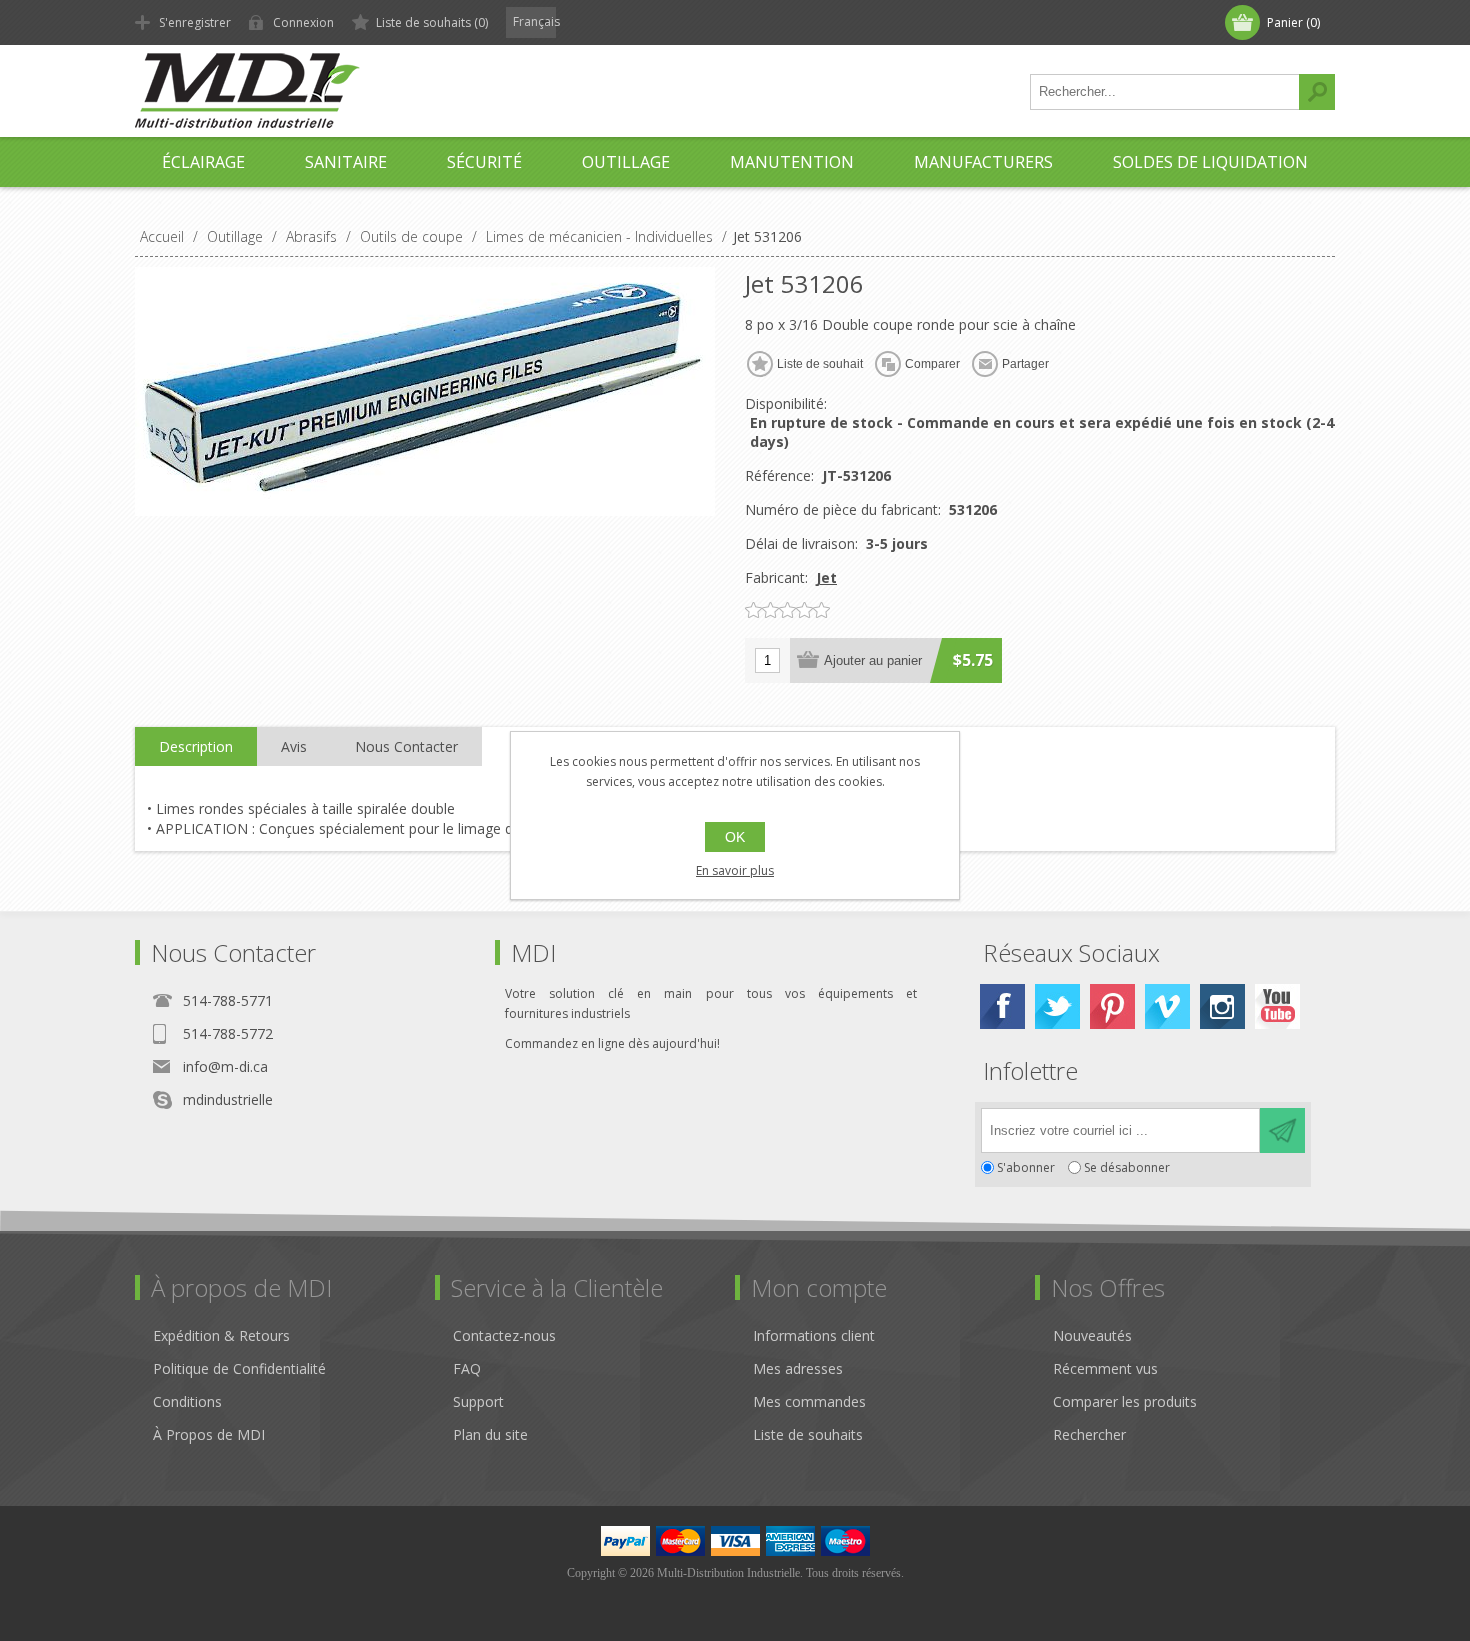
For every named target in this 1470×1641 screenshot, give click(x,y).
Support (478, 1401)
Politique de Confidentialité (239, 1368)
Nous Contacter (406, 746)
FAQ (467, 1368)
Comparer (932, 364)
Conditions (187, 1401)
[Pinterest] (1112, 1006)
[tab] (196, 747)
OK (735, 837)
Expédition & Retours (221, 1335)
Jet (826, 577)
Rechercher (1317, 92)
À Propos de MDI (209, 1434)
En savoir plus (735, 870)
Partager (1025, 364)
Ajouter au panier (873, 660)
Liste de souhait (820, 364)
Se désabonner (1127, 1167)
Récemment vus (1105, 1368)
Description (196, 746)
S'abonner (1026, 1167)
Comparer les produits (1125, 1401)
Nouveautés (1092, 1335)
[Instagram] (1222, 1006)
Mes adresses (798, 1368)
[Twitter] (1057, 1006)
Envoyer (1282, 1130)
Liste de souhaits (808, 1434)
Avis (294, 746)
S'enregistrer (195, 22)
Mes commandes (809, 1401)
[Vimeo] (1167, 1006)
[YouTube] (1277, 1006)
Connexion (303, 22)
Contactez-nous (504, 1335)
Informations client (814, 1335)
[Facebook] (1002, 1006)
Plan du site (490, 1434)
